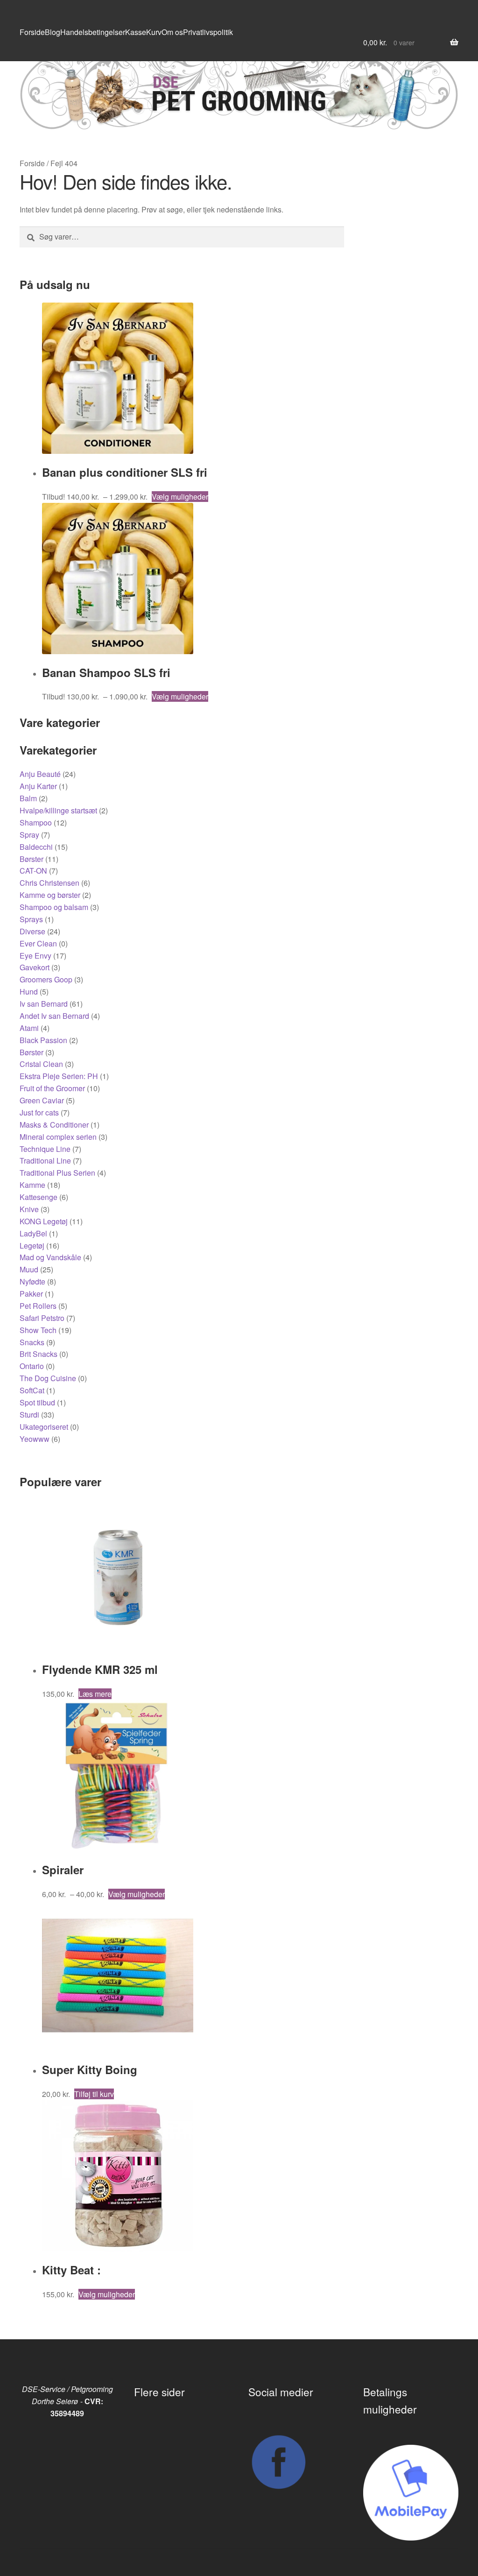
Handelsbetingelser (93, 32)
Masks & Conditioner (54, 1125)
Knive (29, 1209)
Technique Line (45, 1149)
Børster (32, 859)
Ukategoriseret (44, 1427)
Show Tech (38, 1330)
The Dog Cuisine (48, 1378)
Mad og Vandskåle (50, 1257)
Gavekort (35, 967)
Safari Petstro (42, 1318)
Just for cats (39, 1112)
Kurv (154, 32)
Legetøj (32, 1246)
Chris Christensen (49, 883)
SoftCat (32, 1390)
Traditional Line (45, 1161)
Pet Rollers (38, 1306)
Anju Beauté (40, 774)
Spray (29, 835)
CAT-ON (33, 871)
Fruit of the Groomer (52, 1088)
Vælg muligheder (180, 497)
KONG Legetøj (44, 1221)
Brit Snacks (39, 1354)
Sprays (31, 919)
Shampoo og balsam (54, 907)
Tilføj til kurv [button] (94, 2094)
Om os (172, 32)
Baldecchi (36, 847)
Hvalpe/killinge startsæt (58, 810)
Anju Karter (38, 786)
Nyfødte (32, 1281)
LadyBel (33, 1233)
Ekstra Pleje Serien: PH (59, 1076)
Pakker (31, 1294)
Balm (28, 798)
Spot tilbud (37, 1402)
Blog (53, 32)
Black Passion (43, 1040)
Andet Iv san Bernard (54, 1016)
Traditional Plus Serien (57, 1173)
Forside (32, 32)
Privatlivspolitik (208, 32)
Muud (29, 1269)
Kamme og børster (50, 895)
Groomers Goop (46, 979)
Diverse (32, 931)
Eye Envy (35, 956)
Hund (29, 992)
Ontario (32, 1366)
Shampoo (36, 822)
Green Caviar (42, 1100)
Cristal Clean (41, 1064)
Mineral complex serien (58, 1137)
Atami (29, 1028)
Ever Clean (38, 943)
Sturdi (29, 1415)
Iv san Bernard (44, 1004)
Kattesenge (39, 1197)
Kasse (136, 32)
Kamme (32, 1185)
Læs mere (95, 1694)
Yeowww (35, 1439)
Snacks (32, 1342)
